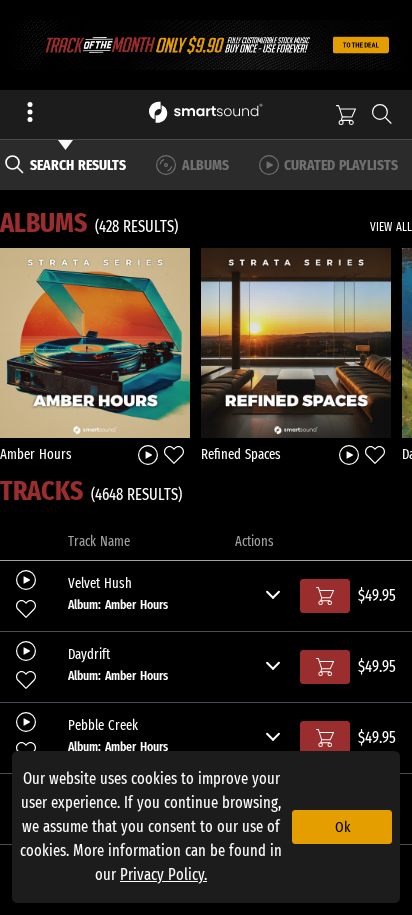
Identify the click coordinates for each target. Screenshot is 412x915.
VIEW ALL (391, 227)
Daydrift (89, 655)
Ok (342, 827)
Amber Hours (36, 454)
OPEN (95, 342)
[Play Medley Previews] (148, 453)
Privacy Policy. (163, 874)
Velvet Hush (100, 584)
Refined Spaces (241, 454)
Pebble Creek (103, 726)
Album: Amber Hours (118, 604)
